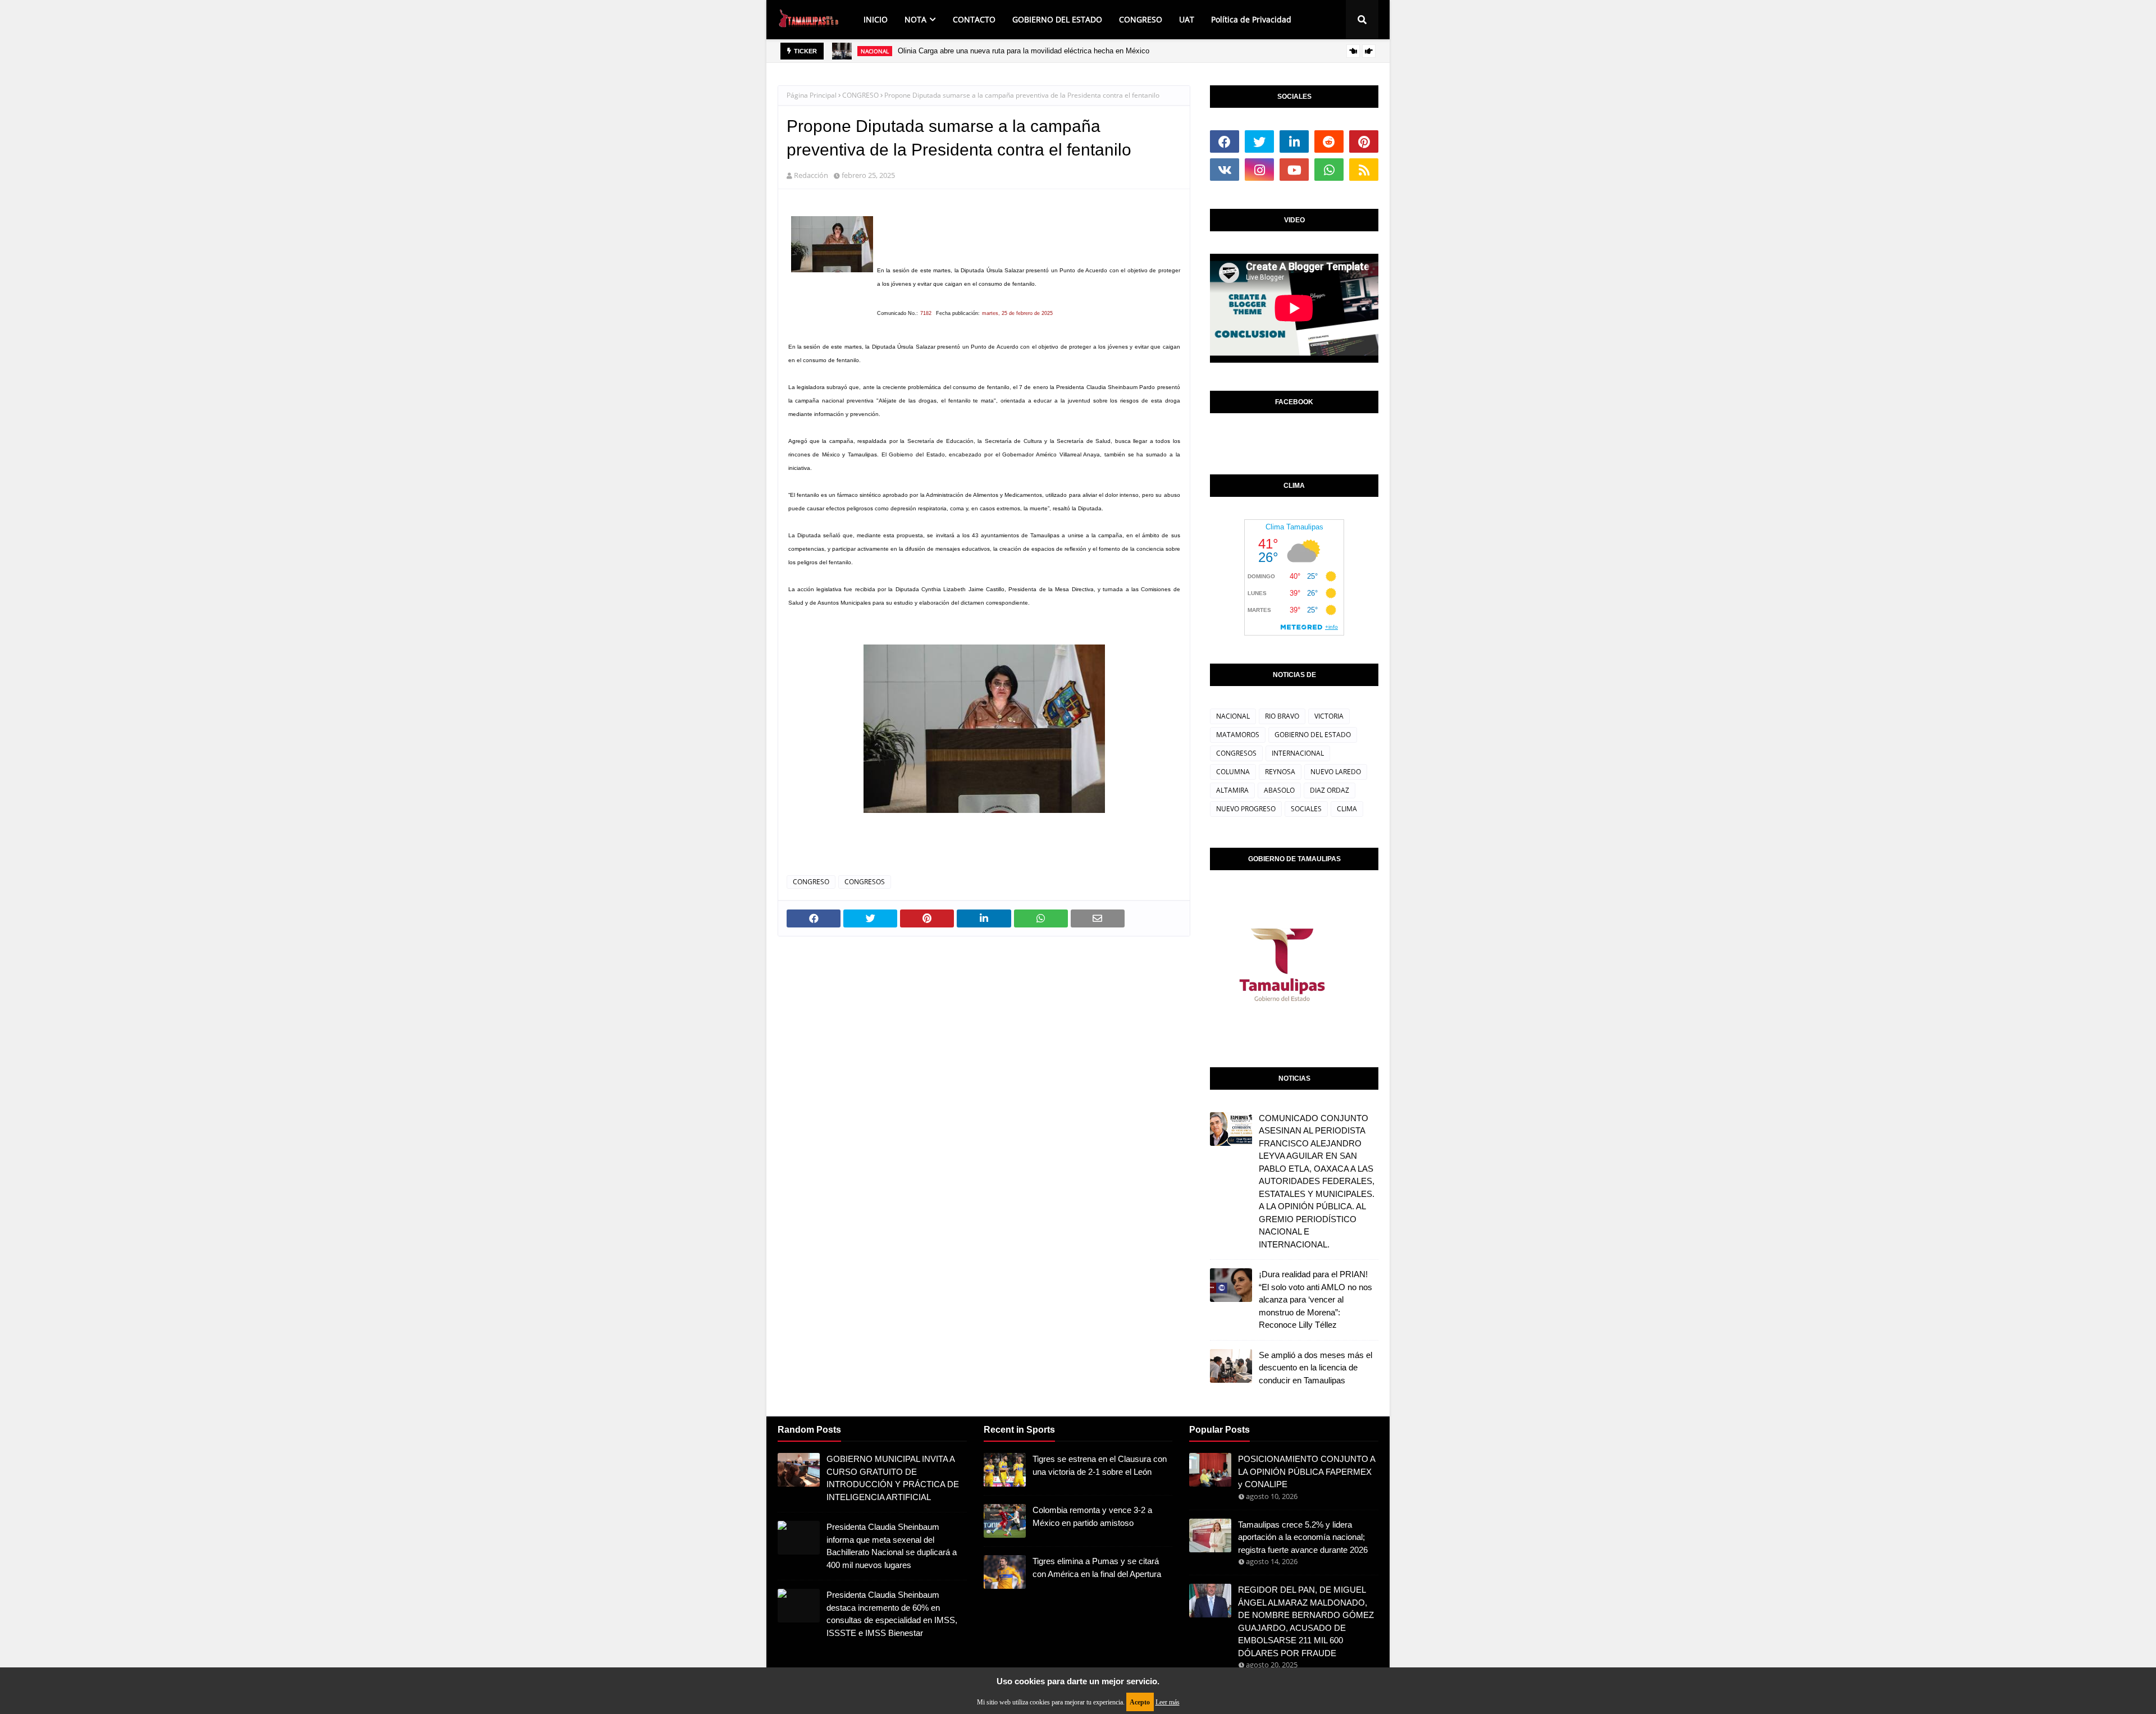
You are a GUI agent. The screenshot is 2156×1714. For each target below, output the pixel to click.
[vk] (1225, 170)
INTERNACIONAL (1298, 753)
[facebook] (1225, 141)
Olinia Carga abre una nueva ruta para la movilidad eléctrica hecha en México (1024, 51)
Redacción (811, 175)
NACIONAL (1233, 716)
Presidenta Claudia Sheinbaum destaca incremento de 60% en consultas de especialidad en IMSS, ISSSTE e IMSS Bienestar (892, 1614)
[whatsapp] (1329, 170)
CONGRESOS (865, 882)
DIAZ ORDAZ (1330, 790)
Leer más (1168, 1702)
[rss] (1364, 170)
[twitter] (1259, 141)
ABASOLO (1279, 790)
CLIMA (1347, 809)
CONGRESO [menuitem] (1141, 19)
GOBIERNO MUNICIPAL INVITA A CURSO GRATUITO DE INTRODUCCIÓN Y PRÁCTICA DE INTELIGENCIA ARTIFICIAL (893, 1478)
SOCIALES (1306, 809)
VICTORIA (1329, 716)
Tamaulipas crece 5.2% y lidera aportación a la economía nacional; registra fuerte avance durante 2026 (1303, 1537)
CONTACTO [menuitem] (974, 19)
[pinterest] (1364, 141)
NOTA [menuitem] (915, 19)
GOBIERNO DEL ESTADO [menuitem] (1057, 19)
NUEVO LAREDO (1336, 772)
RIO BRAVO (1282, 716)
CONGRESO (860, 95)
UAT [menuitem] (1187, 19)
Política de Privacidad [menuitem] (1251, 19)
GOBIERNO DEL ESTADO (1313, 735)
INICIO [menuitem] (876, 19)
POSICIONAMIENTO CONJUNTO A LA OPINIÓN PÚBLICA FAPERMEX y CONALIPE (1307, 1471)
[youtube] (1294, 170)
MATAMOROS (1238, 735)
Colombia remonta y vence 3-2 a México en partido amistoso (1092, 1516)
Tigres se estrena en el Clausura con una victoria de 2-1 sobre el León (1100, 1465)
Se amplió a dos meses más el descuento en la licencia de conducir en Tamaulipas (1315, 1368)
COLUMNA (1233, 772)
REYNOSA (1280, 772)
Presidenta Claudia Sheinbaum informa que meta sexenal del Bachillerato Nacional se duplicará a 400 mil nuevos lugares (892, 1546)
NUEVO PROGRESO (1246, 809)
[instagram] (1259, 170)
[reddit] (1329, 141)
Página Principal (812, 95)
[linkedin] (1294, 141)
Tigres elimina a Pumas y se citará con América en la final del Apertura (1097, 1567)
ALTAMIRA (1232, 790)
